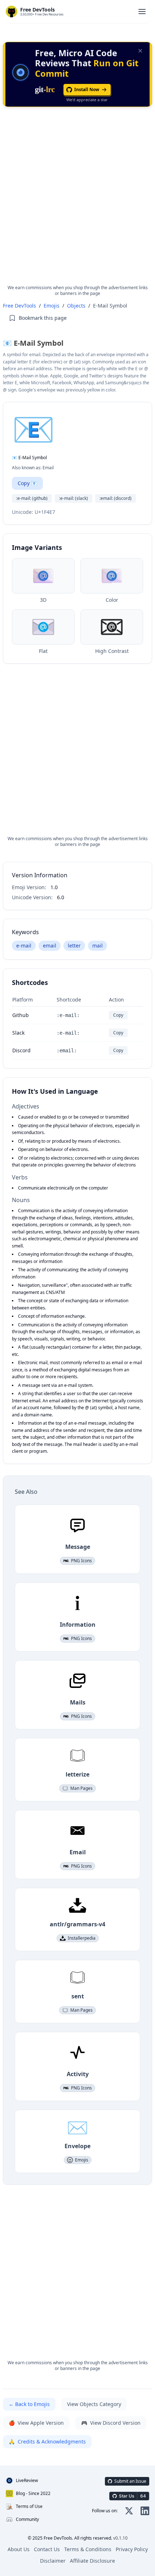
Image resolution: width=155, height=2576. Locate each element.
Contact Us (47, 2549)
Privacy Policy (132, 2549)
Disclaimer (53, 2561)
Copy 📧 (27, 483)
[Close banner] (140, 51)
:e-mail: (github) (32, 498)
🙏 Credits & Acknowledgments (47, 2441)
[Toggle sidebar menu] (142, 12)
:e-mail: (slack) (74, 498)
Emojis (52, 306)
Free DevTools (19, 306)
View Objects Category (94, 2404)
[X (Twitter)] (129, 2511)
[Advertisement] (77, 202)
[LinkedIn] (145, 2511)
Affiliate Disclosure (92, 2561)
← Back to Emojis (29, 2404)
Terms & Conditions (88, 2549)
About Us (19, 2549)
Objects (76, 306)
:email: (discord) (116, 498)
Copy (118, 1015)
